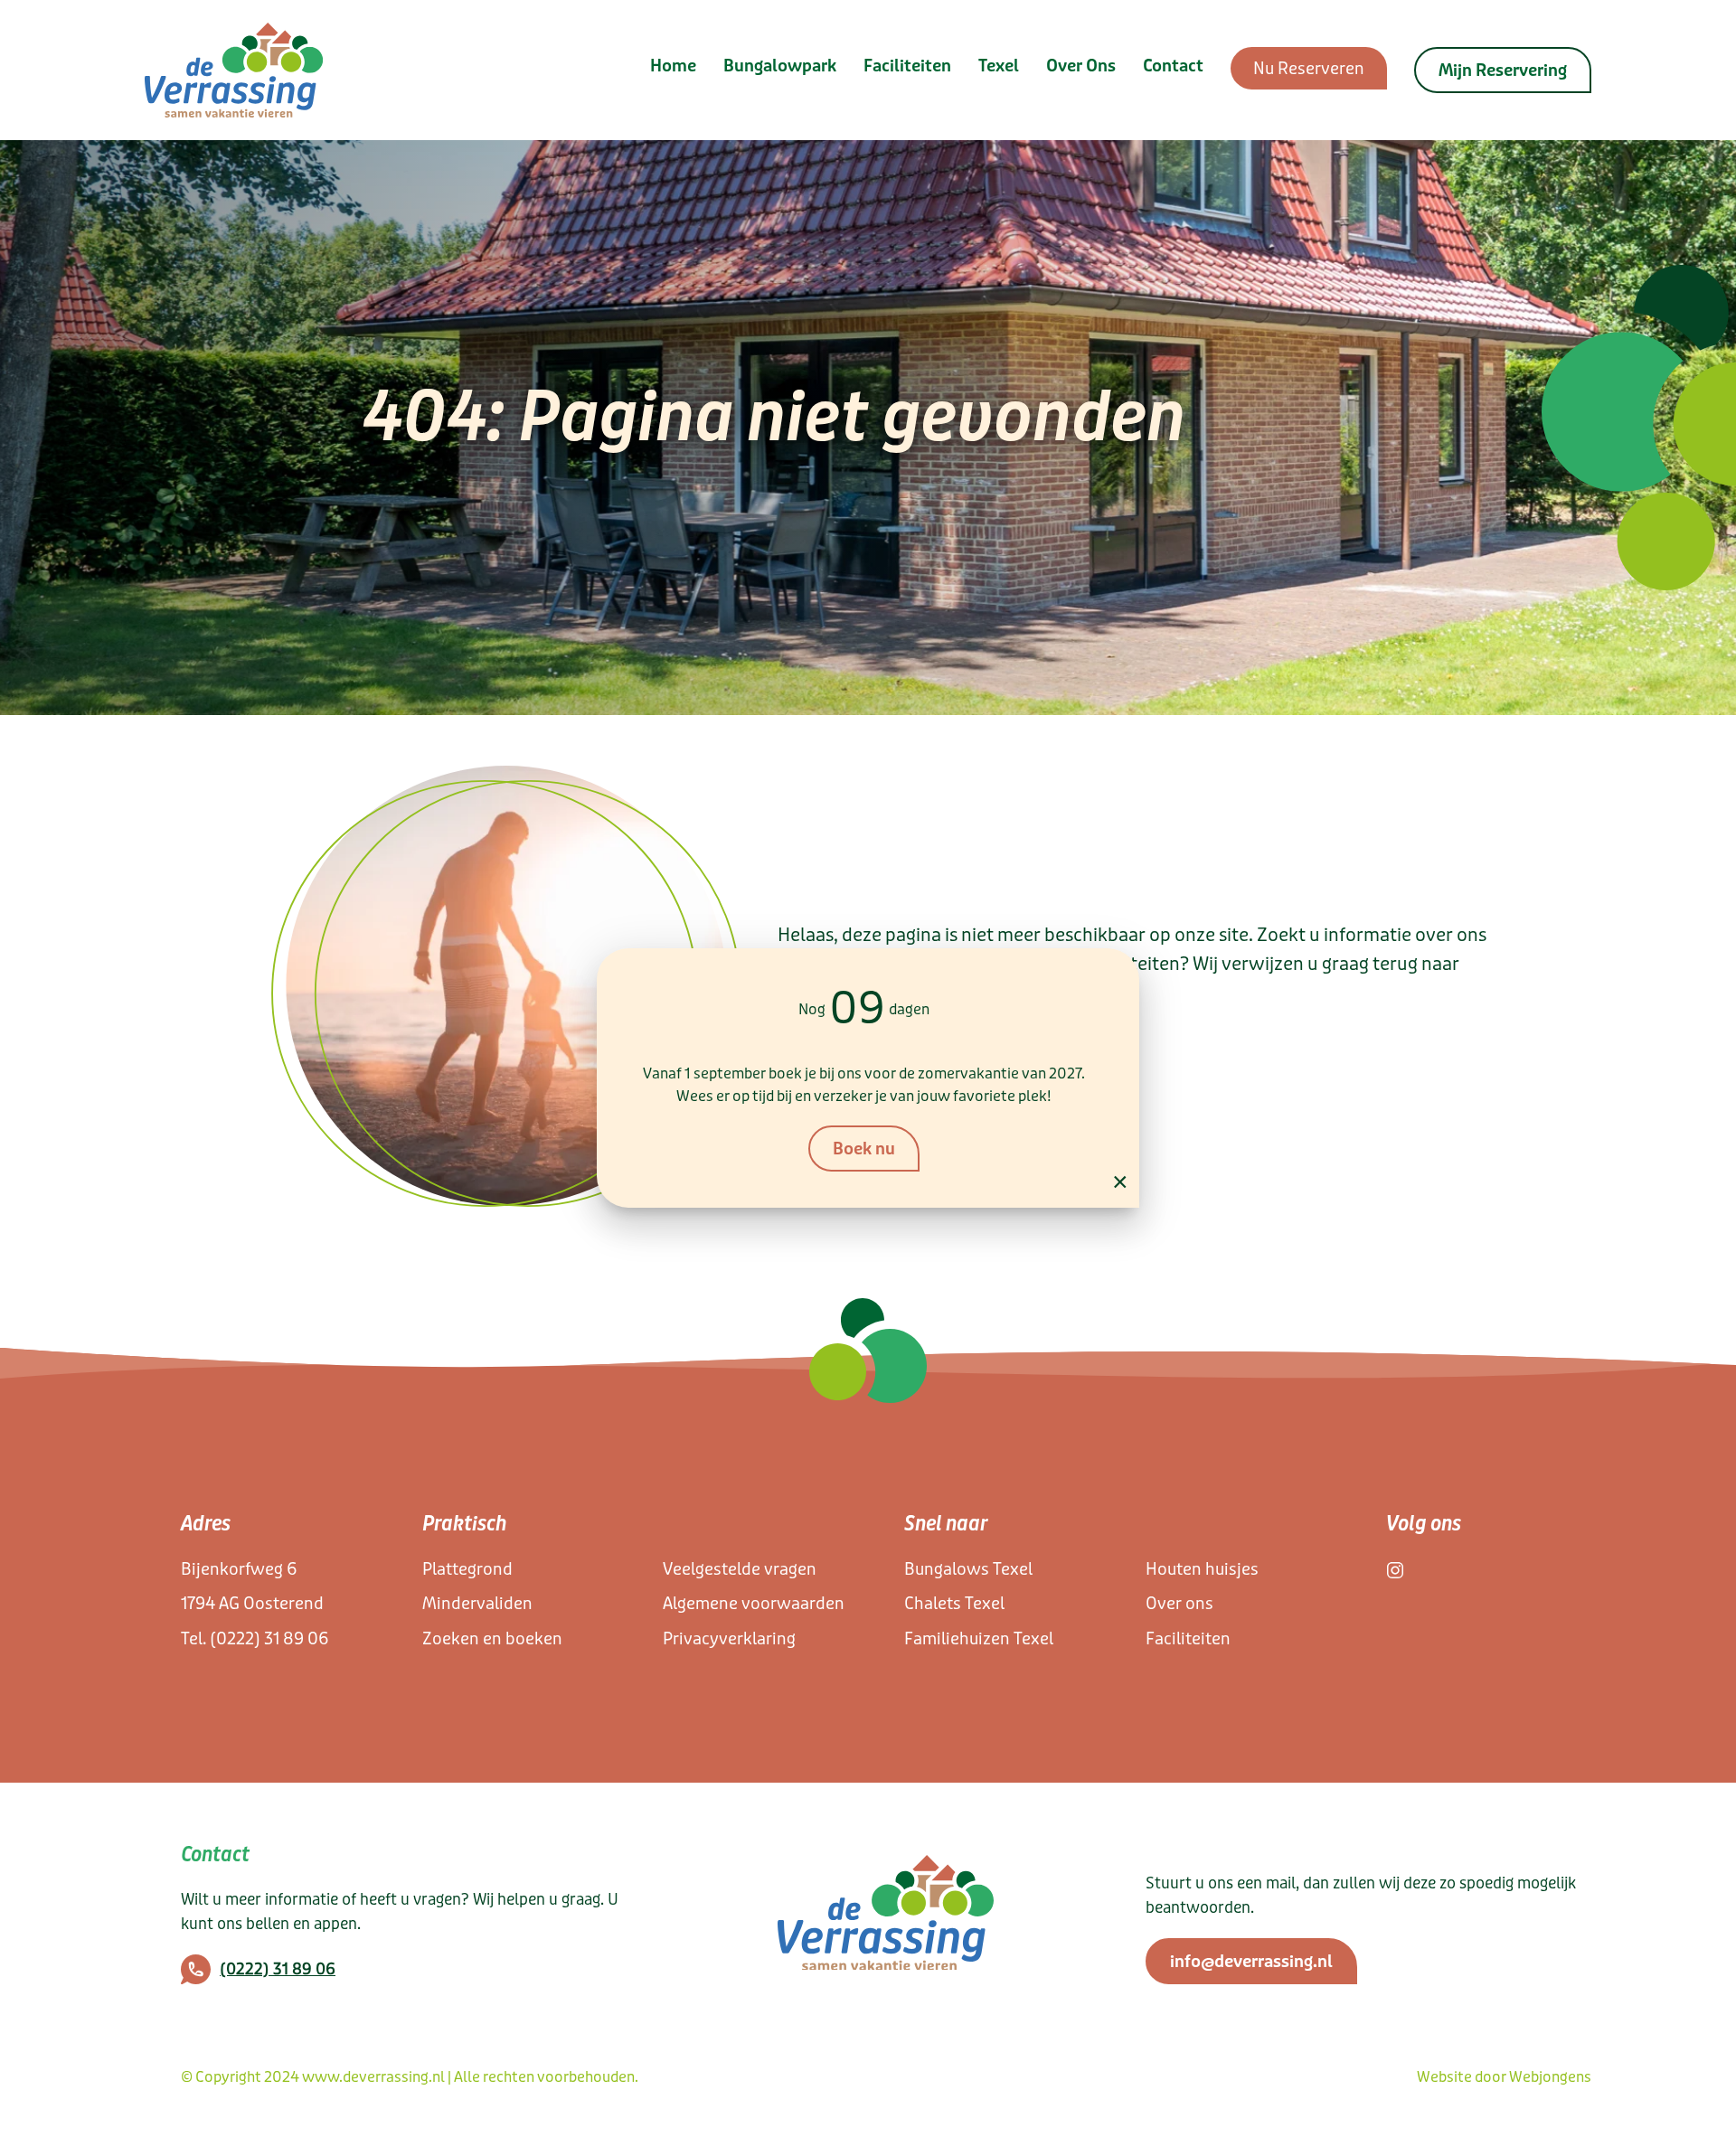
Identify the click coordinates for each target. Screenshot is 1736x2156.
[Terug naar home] (234, 70)
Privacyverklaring (729, 1639)
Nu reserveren (1309, 69)
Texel (999, 66)
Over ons (1081, 66)
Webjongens (1550, 2077)
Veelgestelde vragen (740, 1569)
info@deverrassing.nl (1251, 1962)
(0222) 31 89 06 (269, 1639)
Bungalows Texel (968, 1569)
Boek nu (864, 1149)
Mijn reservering (1503, 71)
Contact (1173, 66)
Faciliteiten (907, 66)
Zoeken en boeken (492, 1639)
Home (673, 66)
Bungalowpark (780, 66)
